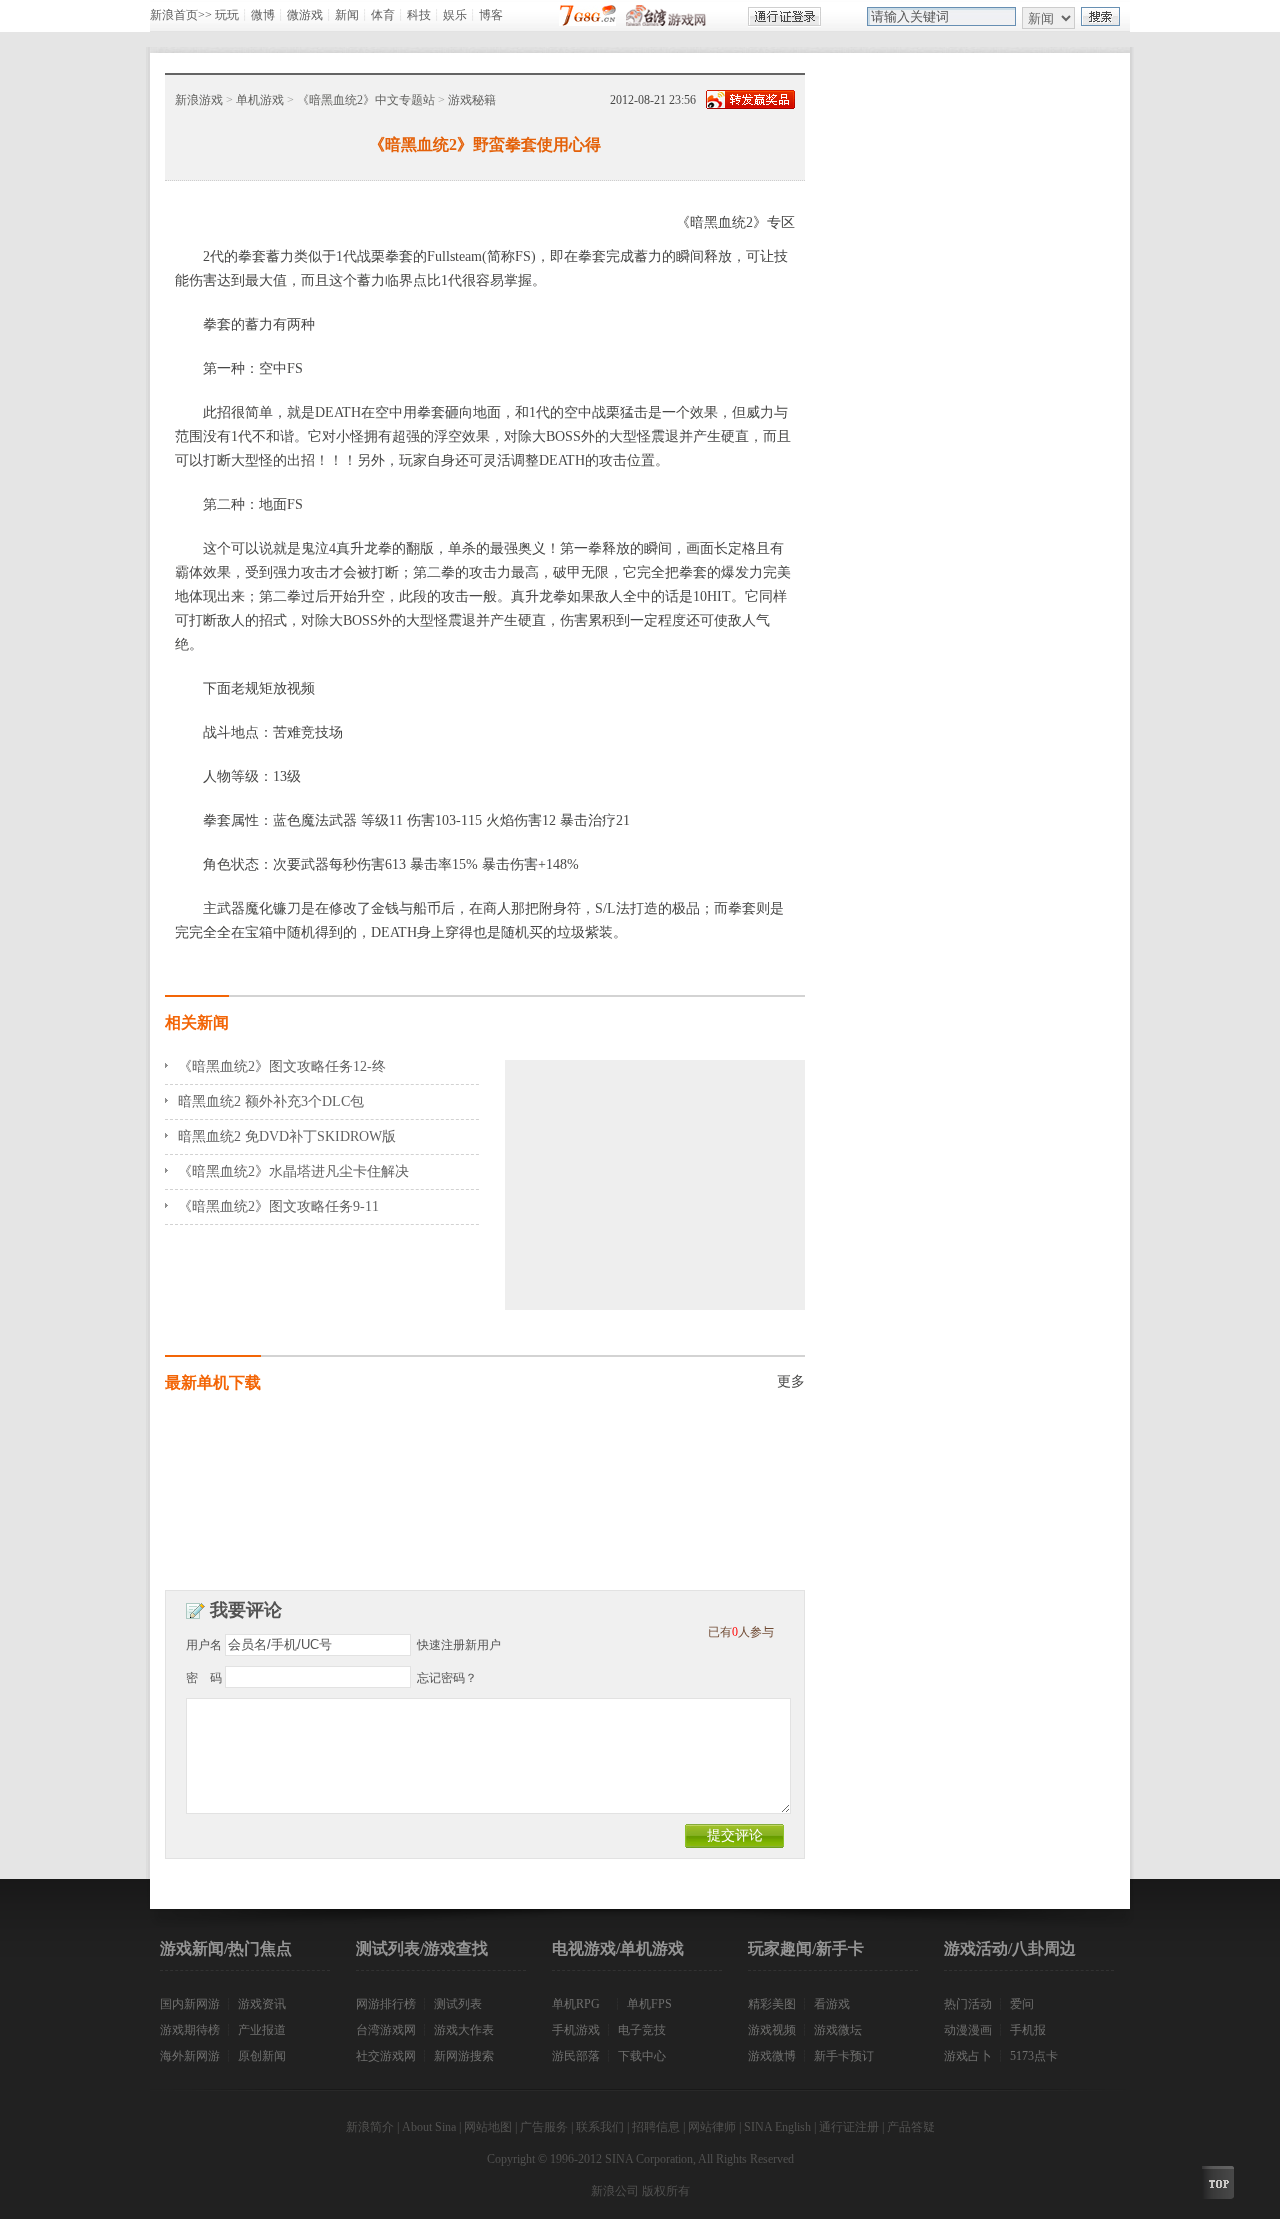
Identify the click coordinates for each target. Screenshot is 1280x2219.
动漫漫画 (968, 2030)
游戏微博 (772, 2056)
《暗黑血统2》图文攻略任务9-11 (278, 1206)
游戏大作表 (464, 2030)
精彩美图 (772, 2004)
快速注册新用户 (459, 1645)
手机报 (1028, 2030)
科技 (419, 15)
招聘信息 (656, 2127)
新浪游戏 (199, 100)
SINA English (777, 2127)
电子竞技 (642, 2030)
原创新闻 (262, 2056)
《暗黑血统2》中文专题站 (366, 100)
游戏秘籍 (472, 100)
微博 (263, 15)
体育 (383, 15)
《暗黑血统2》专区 (735, 222)
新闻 (347, 15)
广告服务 (544, 2127)
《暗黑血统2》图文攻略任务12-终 (282, 1066)
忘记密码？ (447, 1678)
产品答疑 (911, 2127)
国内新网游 (190, 2004)
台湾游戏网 (386, 2030)
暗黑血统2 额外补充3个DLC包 (271, 1101)
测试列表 (458, 2004)
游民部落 (576, 2056)
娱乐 (455, 15)
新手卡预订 (844, 2056)
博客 (491, 15)
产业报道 (262, 2030)
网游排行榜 (386, 2004)
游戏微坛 (838, 2030)
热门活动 (968, 2004)
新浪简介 (370, 2127)
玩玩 (227, 15)
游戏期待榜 (190, 2030)
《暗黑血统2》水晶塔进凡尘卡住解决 (293, 1171)
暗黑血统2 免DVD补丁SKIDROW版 (287, 1136)
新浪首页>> (181, 15)
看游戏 (832, 2004)
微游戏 (305, 15)
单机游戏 (260, 100)
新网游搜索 (464, 2056)
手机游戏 (576, 2030)
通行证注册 (849, 2127)
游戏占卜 (968, 2056)
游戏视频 (772, 2030)
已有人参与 (741, 1632)
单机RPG (576, 2004)
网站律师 (712, 2127)
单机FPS (649, 2004)
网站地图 (488, 2127)
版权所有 (666, 2191)
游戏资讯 (262, 2004)
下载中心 (642, 2056)
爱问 (1022, 2004)
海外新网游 (190, 2056)
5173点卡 (1034, 2056)
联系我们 (600, 2127)
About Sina (429, 2127)
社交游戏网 (386, 2056)
